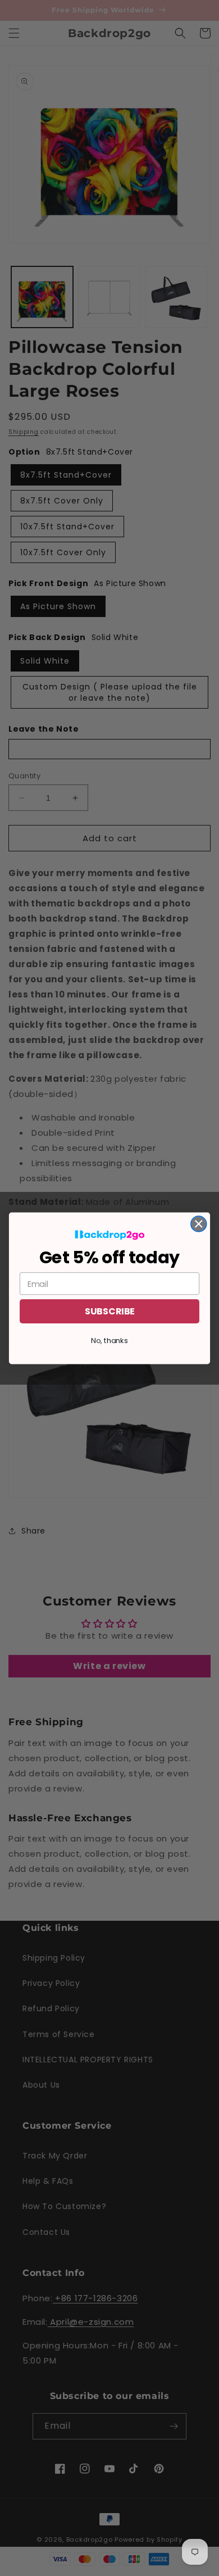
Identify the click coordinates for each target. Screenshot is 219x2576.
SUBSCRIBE (109, 1311)
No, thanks (109, 1340)
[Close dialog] (199, 1223)
